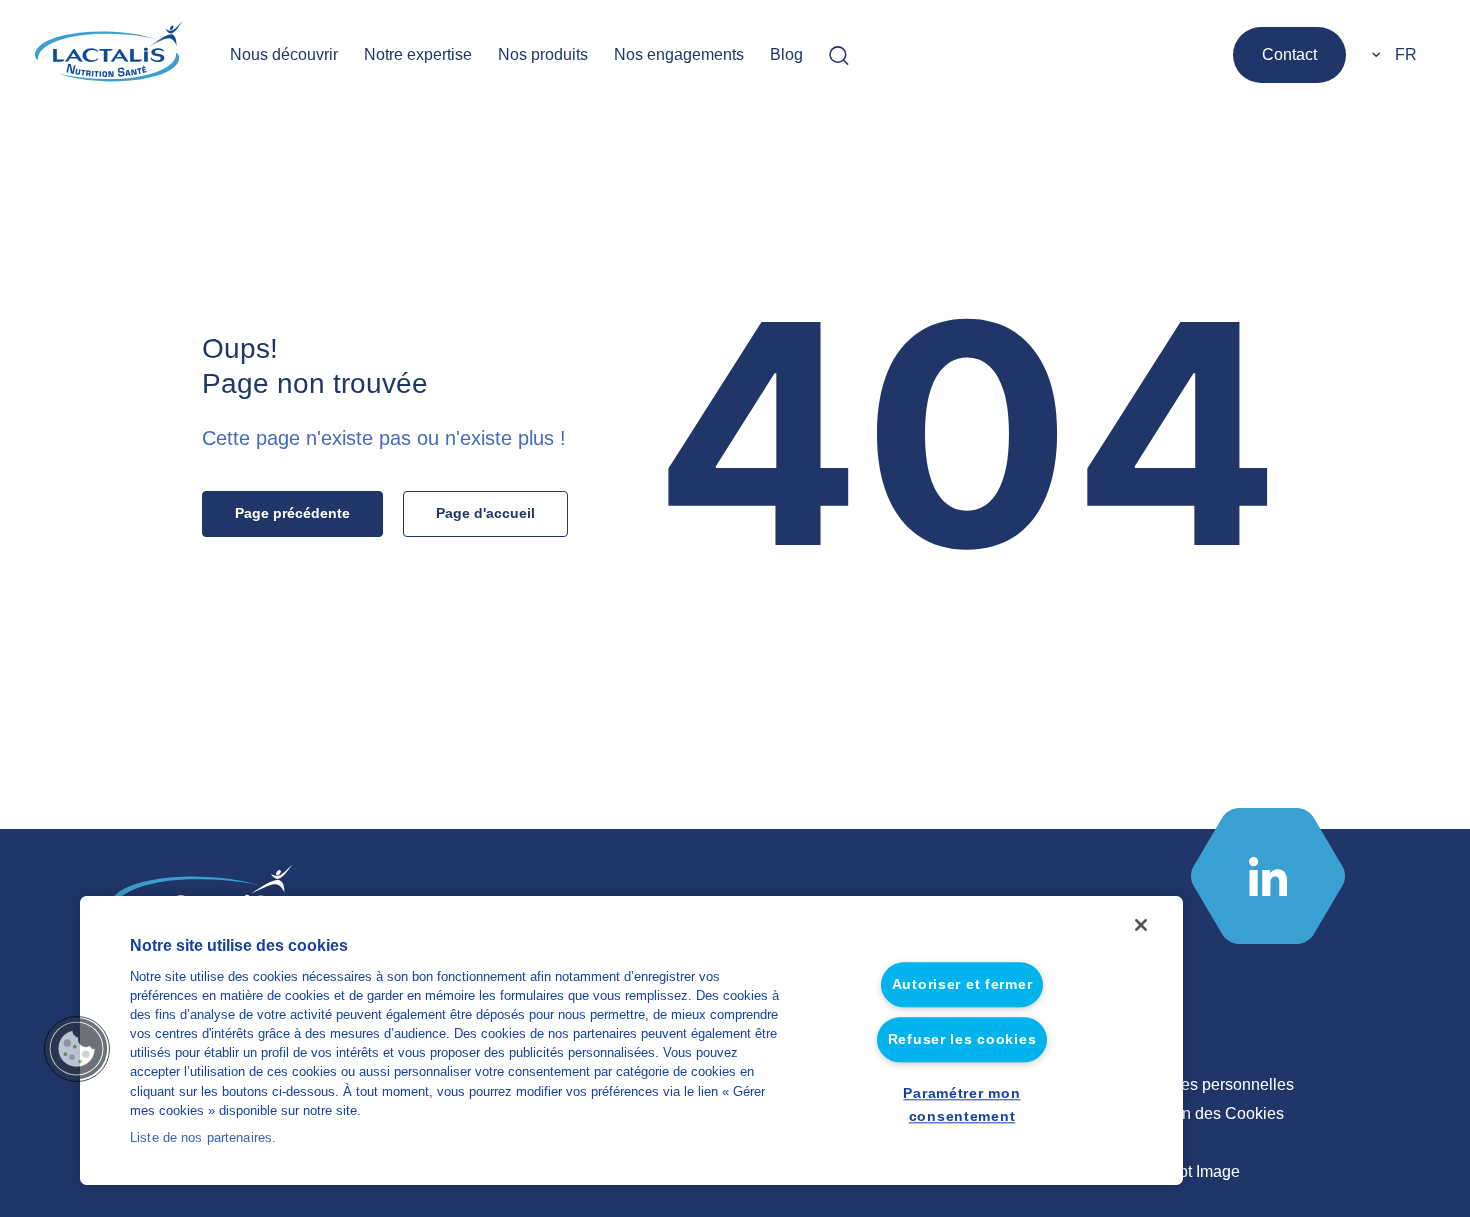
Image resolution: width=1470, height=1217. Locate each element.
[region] (631, 1040)
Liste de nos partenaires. (203, 1137)
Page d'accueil (485, 513)
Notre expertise (418, 54)
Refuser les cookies (962, 1039)
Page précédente (292, 513)
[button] (77, 1049)
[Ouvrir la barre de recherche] (839, 55)
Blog (786, 54)
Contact (1289, 54)
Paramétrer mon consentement (961, 1104)
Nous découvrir (284, 54)
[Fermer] (1141, 925)
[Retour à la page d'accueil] (110, 55)
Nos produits (543, 54)
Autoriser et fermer (962, 985)
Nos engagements (679, 54)
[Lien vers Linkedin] (1268, 876)
